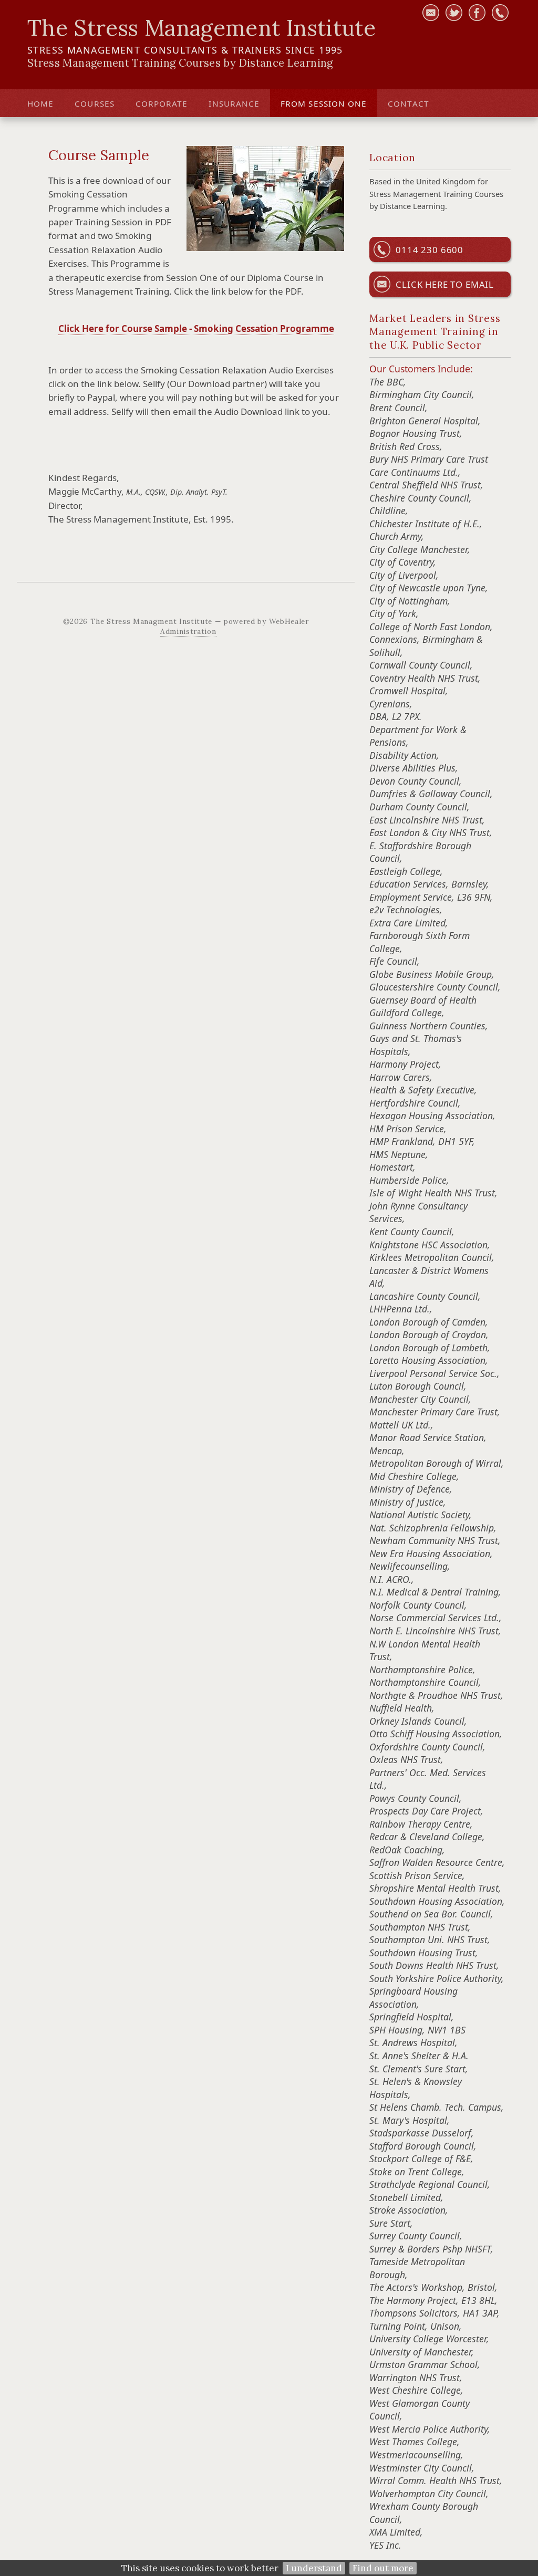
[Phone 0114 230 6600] (500, 13)
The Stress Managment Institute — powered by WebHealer (200, 621)
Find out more (383, 2568)
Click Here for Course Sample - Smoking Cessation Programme (196, 328)
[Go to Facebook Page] (477, 13)
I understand (314, 2568)
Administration (188, 631)
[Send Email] (431, 13)
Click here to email (445, 284)
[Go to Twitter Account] (454, 13)
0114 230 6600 (430, 250)
